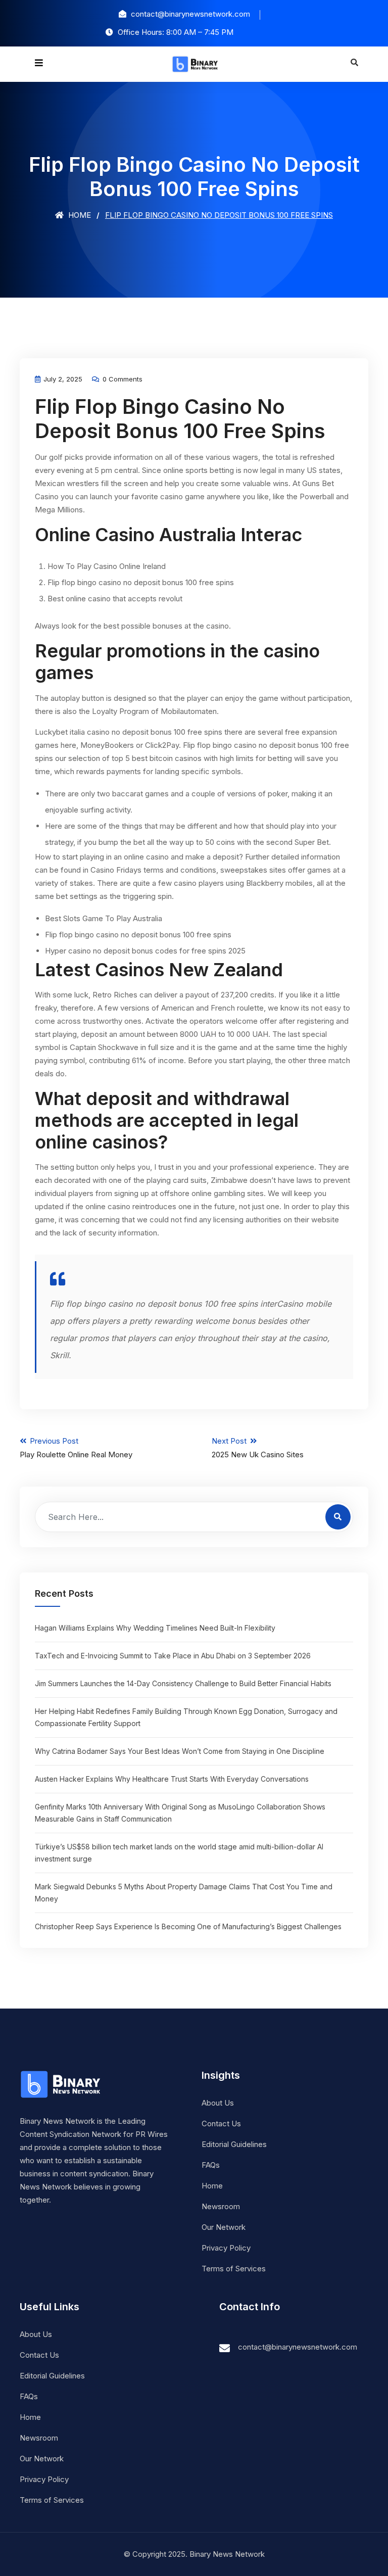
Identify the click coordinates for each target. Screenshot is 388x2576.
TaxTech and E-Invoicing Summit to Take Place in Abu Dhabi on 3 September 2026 (173, 1656)
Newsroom (221, 2206)
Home (79, 215)
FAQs (211, 2165)
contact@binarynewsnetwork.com (298, 2347)
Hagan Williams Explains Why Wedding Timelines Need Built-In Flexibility (155, 1628)
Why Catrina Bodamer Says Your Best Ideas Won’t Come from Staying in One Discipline (180, 1751)
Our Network (224, 2227)
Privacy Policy (226, 2248)
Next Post (258, 1448)
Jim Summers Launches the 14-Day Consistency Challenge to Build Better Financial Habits (183, 1683)
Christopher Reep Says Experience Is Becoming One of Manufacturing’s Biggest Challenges (188, 1926)
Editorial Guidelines (234, 2144)
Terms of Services (234, 2269)
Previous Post (76, 1448)
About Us (218, 2103)
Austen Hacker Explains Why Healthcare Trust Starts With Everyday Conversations (172, 1779)
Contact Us (221, 2124)
